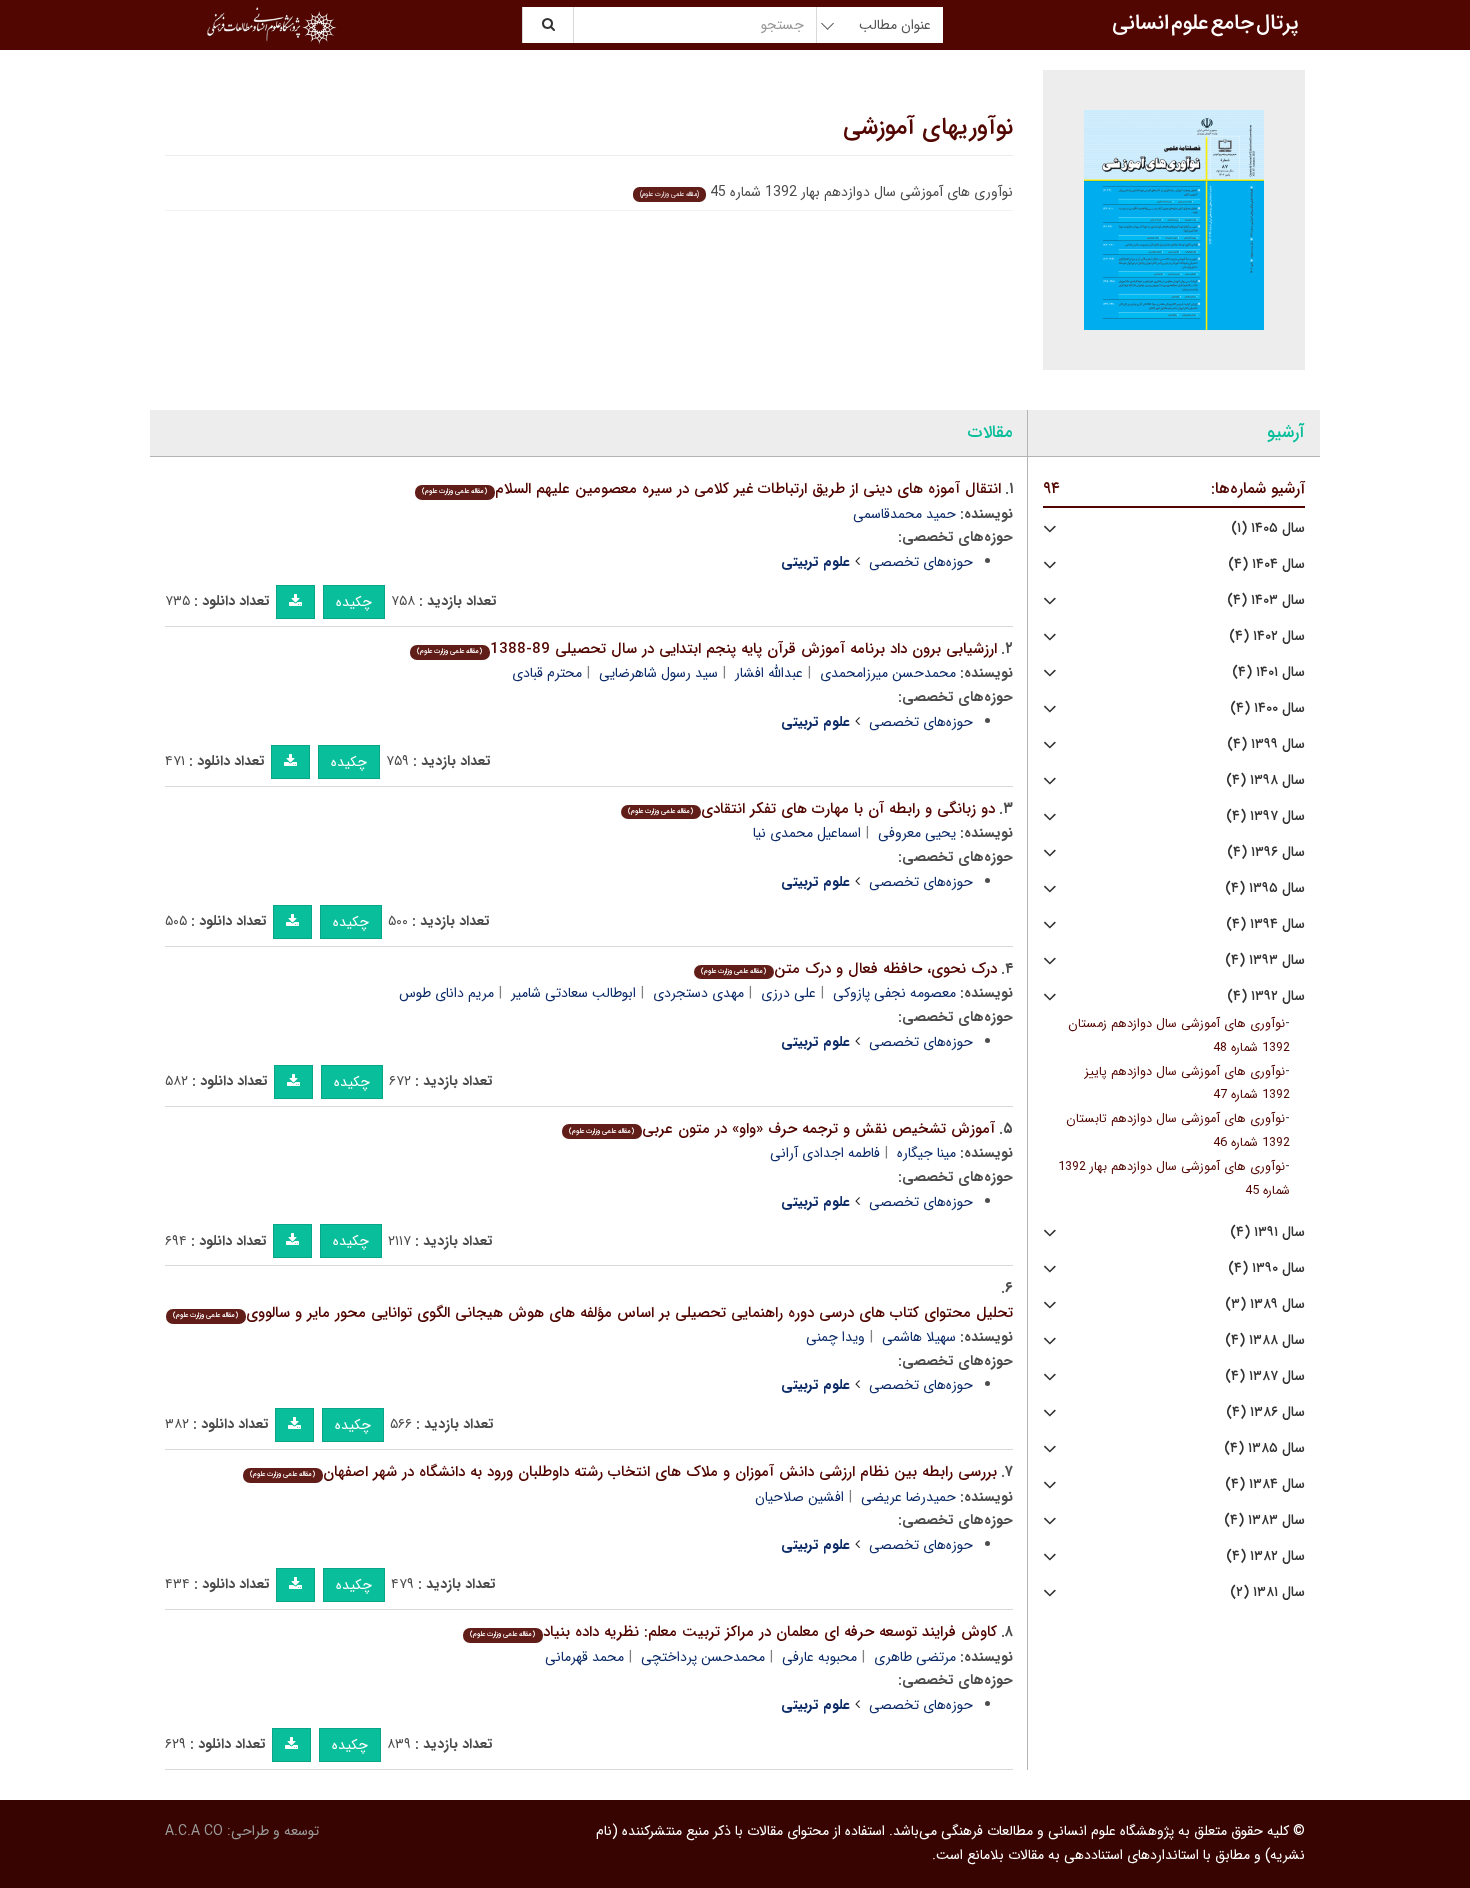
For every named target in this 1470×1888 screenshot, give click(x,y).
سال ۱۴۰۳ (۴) (1266, 600)
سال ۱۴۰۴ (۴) (1266, 564)
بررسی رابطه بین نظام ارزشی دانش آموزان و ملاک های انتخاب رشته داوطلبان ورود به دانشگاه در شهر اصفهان (623, 1472)
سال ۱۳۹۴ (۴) (1265, 924)
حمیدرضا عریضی (908, 1497)
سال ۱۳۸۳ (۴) (1264, 1520)
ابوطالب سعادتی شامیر (573, 993)
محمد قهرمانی (584, 1657)
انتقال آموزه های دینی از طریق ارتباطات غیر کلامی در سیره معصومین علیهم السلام (711, 489)
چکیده (354, 602)
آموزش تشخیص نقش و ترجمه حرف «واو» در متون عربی (781, 1129)
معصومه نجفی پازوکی (894, 993)
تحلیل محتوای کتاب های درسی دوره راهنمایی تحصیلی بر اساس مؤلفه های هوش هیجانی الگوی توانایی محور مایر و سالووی (592, 1313)
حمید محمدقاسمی (904, 514)
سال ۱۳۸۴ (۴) (1265, 1484)
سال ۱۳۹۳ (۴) (1265, 960)
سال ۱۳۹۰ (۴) (1266, 1268)
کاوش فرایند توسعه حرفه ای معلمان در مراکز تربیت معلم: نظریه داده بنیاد (733, 1632)
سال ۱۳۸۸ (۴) (1265, 1340)
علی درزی (788, 993)
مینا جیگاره (926, 1153)
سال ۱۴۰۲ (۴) (1267, 636)
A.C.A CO (194, 1831)
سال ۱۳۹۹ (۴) (1266, 744)
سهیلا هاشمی (919, 1337)
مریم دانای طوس (446, 993)
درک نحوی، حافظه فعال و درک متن (848, 969)
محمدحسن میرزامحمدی (888, 673)
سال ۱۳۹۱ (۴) (1267, 1232)
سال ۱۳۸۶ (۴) (1265, 1412)
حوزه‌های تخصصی (921, 562)
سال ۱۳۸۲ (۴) (1265, 1556)
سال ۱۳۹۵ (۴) (1265, 888)
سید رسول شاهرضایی (658, 673)
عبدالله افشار (769, 673)
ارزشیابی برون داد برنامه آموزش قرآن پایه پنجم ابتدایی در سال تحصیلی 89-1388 (706, 649)
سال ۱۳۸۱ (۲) (1267, 1592)
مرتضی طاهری (915, 1657)
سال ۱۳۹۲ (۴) (1266, 996)
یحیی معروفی (917, 833)
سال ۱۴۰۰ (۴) (1267, 708)
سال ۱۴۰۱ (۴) (1268, 672)
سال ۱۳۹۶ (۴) (1266, 852)
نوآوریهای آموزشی (928, 128)
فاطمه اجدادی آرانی (825, 1153)
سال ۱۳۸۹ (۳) (1265, 1304)
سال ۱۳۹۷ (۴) (1265, 816)
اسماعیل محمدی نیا (807, 833)
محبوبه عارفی (819, 1657)
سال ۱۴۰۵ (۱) (1268, 528)
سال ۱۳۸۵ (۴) (1264, 1448)
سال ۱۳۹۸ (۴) (1265, 780)
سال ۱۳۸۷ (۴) (1265, 1376)
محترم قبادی (547, 673)
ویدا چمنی (835, 1337)
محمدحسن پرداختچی (703, 1657)
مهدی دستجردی (698, 993)
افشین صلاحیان (799, 1497)
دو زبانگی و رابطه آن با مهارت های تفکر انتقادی (811, 809)
